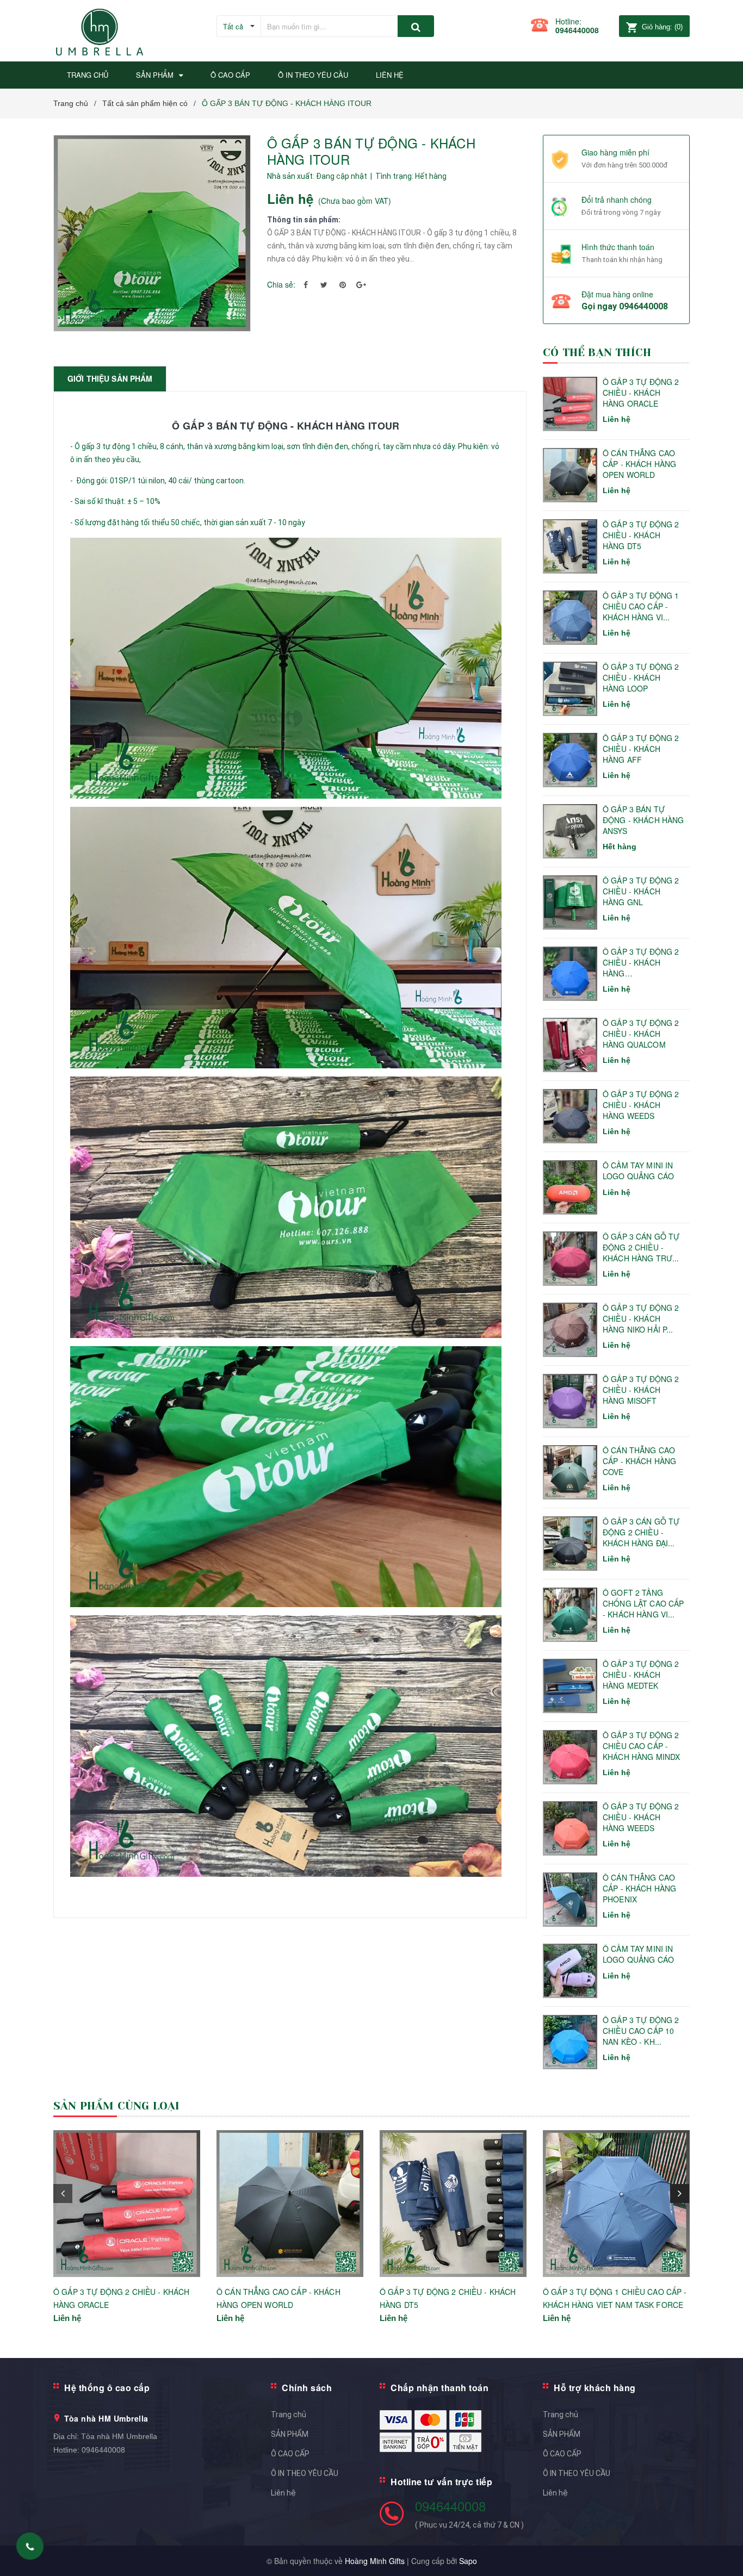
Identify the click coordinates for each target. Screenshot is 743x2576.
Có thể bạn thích (597, 353)
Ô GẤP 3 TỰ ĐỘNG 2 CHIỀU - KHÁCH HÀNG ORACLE (641, 393)
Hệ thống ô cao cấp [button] (107, 2388)
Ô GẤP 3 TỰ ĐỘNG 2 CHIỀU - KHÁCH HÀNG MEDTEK (641, 1675)
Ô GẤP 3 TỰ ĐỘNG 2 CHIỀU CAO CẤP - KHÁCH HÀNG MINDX (641, 1746)
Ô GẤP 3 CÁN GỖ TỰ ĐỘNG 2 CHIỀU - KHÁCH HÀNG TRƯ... (641, 1247)
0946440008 (577, 30)
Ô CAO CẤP (290, 2454)
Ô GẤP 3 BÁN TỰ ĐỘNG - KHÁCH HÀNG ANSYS (643, 820)
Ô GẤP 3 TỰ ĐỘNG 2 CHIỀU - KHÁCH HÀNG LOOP (641, 677)
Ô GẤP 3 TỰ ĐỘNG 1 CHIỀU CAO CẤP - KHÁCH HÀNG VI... (641, 606)
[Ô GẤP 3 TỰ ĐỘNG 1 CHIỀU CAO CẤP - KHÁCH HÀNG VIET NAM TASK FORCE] (616, 2204)
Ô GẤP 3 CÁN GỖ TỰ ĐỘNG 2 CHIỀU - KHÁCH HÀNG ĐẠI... (641, 1532)
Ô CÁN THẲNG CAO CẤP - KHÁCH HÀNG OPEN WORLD (639, 464)
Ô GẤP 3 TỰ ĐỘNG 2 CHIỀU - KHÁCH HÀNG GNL (641, 891)
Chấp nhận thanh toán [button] (439, 2388)
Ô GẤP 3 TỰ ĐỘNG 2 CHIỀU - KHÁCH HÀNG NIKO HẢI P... (641, 1318)
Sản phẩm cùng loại (117, 2106)
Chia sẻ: (281, 284)
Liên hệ (283, 2493)
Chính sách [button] (307, 2388)
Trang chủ (289, 2415)
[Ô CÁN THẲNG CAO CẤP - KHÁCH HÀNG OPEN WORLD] (290, 2204)
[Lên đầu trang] (724, 2549)
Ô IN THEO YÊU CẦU (305, 2473)
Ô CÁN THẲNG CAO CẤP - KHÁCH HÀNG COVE (639, 1461)
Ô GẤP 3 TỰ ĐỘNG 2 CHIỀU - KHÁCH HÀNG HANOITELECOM (641, 963)
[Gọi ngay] (30, 2546)
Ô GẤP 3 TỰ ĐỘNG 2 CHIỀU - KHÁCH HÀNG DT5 (641, 535)
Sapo (468, 2561)
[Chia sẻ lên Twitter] (324, 284)
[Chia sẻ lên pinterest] (343, 284)
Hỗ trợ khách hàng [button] (595, 2388)
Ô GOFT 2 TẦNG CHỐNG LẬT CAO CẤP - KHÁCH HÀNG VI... (643, 1603)
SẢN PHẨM (290, 2434)
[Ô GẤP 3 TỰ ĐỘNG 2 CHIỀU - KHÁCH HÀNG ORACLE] (127, 2204)
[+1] (361, 284)
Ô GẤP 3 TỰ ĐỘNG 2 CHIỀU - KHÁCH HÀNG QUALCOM (641, 1034)
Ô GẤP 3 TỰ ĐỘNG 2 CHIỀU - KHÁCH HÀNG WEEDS (641, 1105)
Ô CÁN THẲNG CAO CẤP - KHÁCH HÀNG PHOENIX (639, 1888)
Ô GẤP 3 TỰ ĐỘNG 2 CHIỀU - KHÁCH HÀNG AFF (641, 749)
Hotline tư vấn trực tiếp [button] (441, 2482)
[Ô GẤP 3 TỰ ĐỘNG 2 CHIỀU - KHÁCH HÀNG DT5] (453, 2204)
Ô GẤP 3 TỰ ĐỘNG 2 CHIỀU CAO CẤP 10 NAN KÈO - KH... (641, 2031)
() (662, 27)
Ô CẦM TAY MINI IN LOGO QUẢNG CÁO (638, 1171)
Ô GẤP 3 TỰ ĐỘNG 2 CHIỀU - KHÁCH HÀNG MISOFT (641, 1390)
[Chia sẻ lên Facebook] (306, 284)
